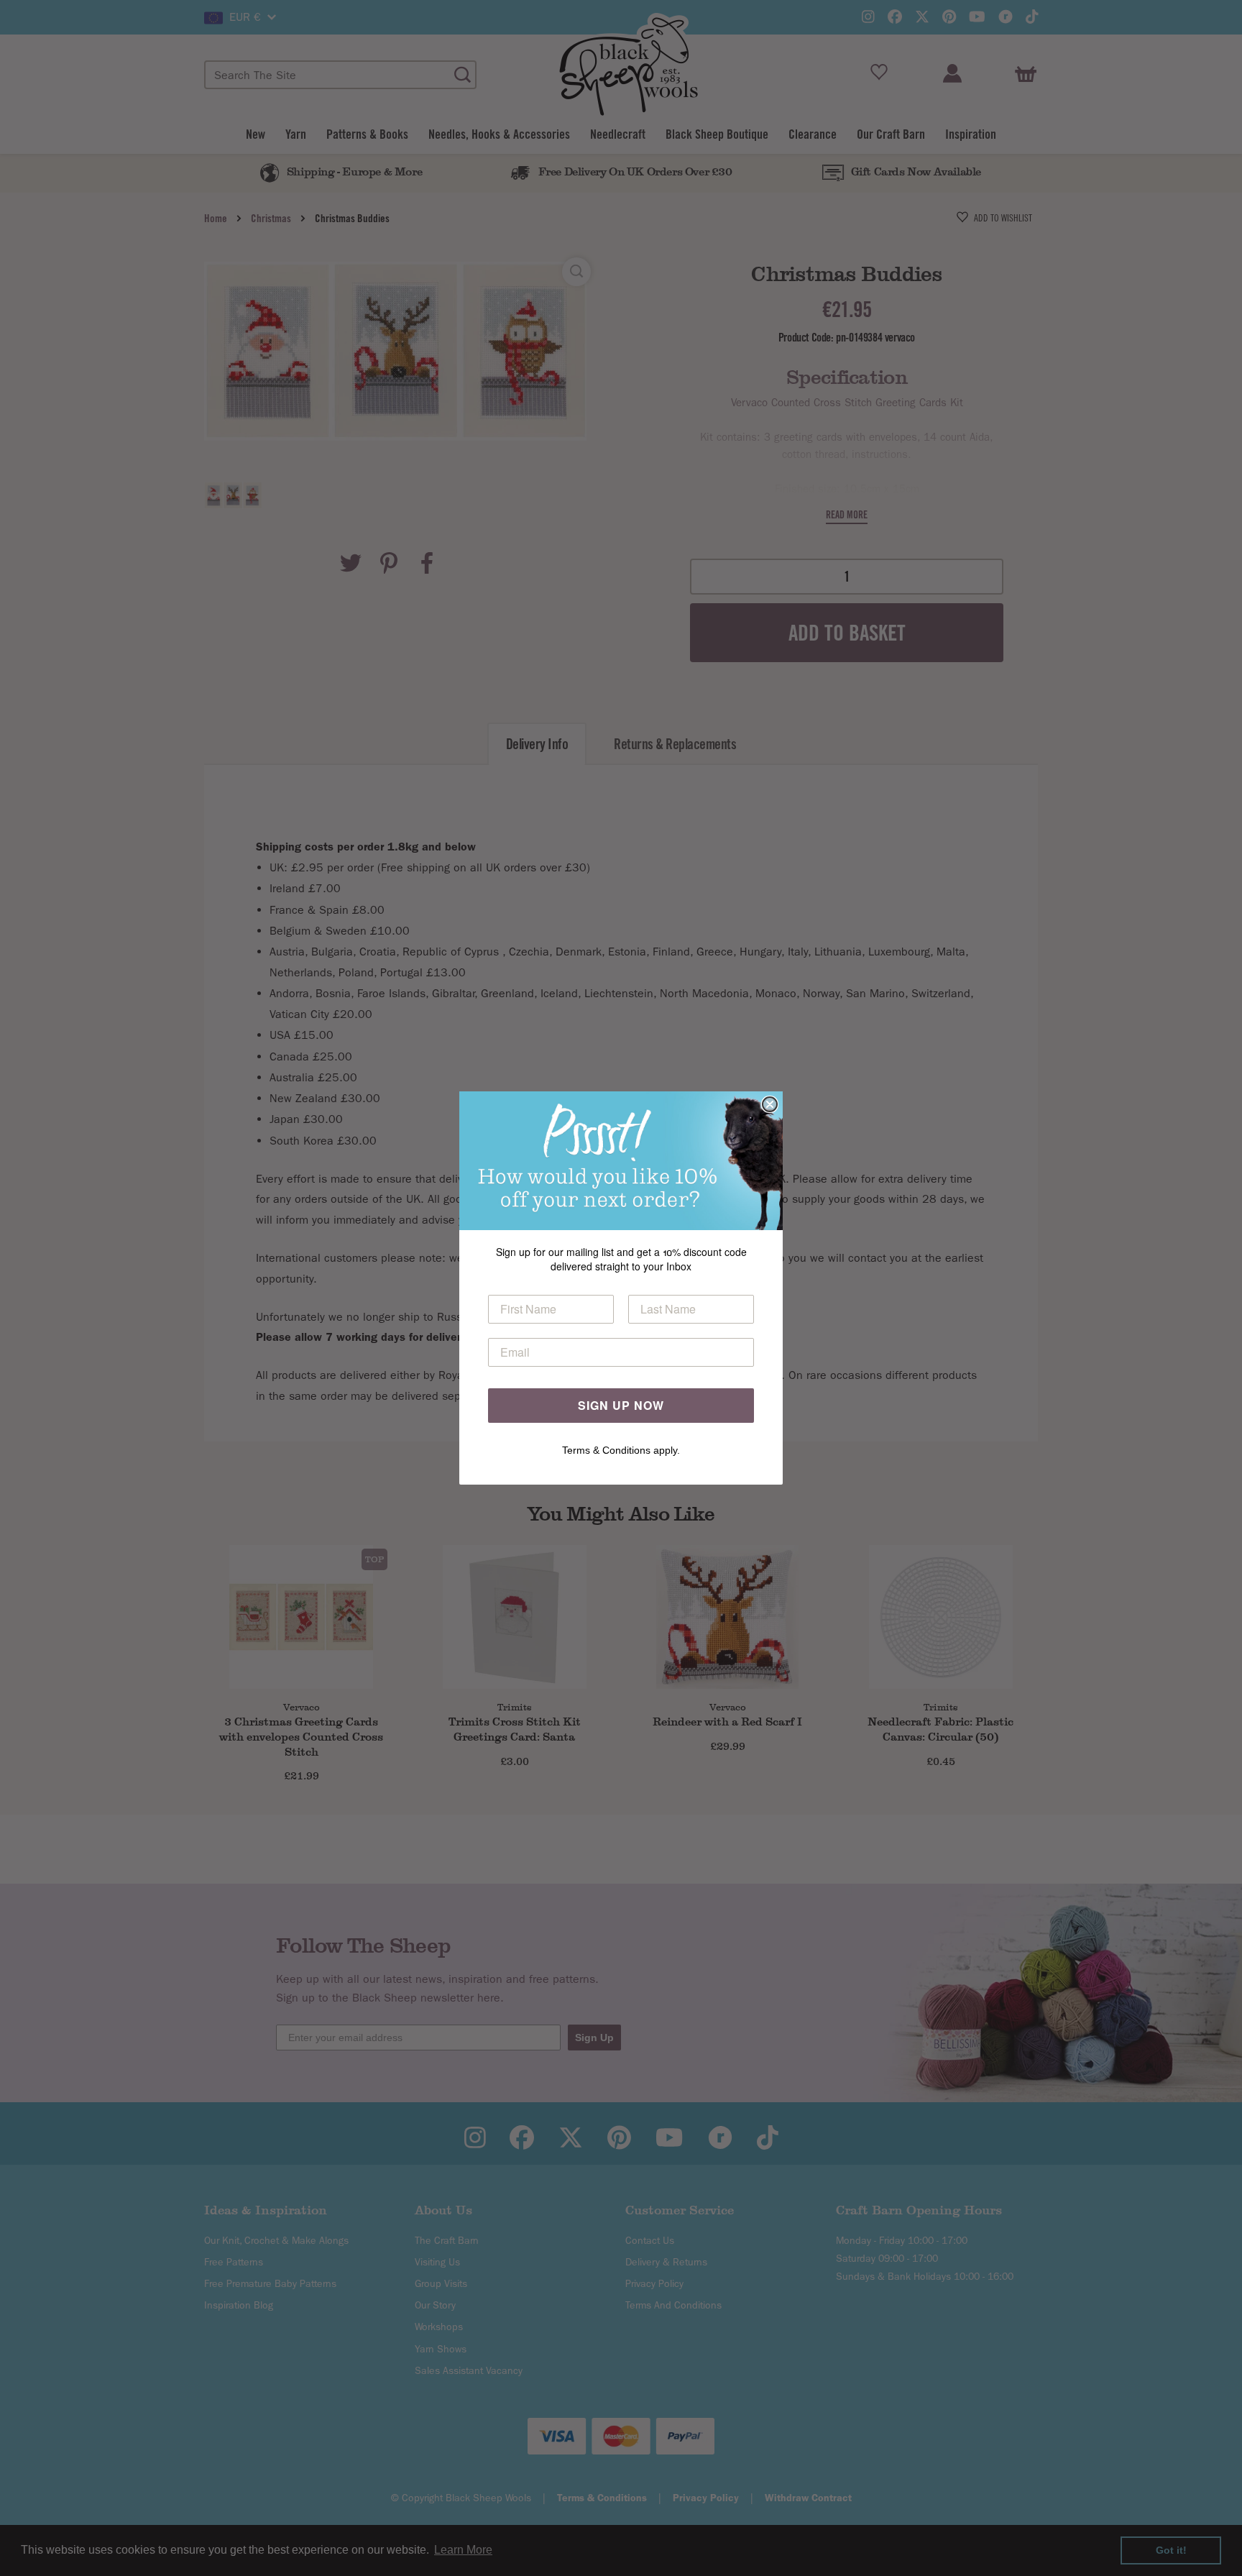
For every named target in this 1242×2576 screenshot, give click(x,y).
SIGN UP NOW (621, 1405)
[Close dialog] (770, 1104)
